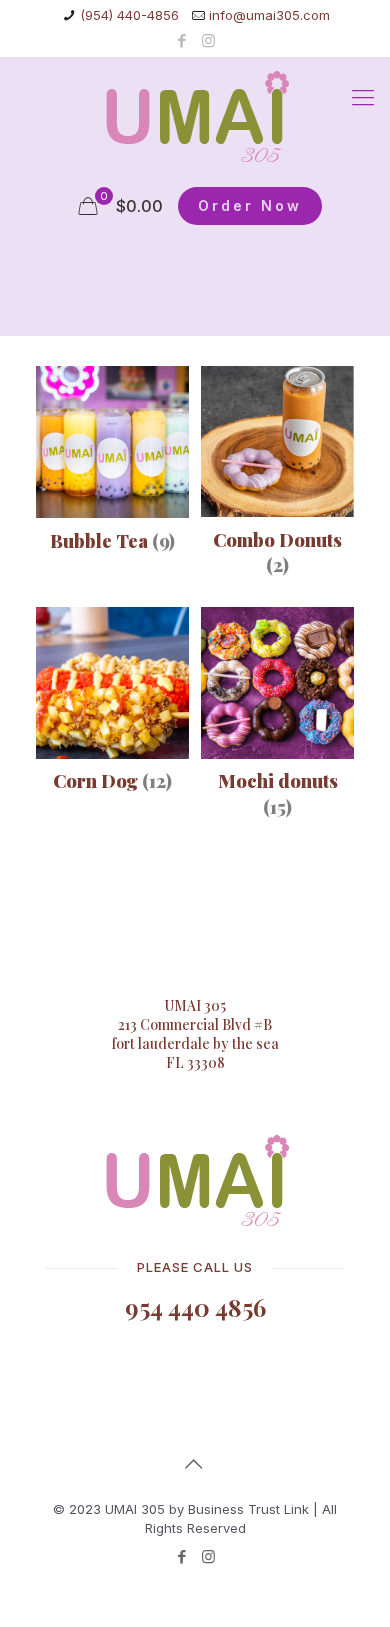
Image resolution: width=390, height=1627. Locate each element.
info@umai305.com (269, 15)
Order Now (250, 205)
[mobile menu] (363, 97)
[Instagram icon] (208, 40)
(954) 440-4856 (129, 15)
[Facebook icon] (182, 40)
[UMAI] (195, 117)
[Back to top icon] (195, 1464)
